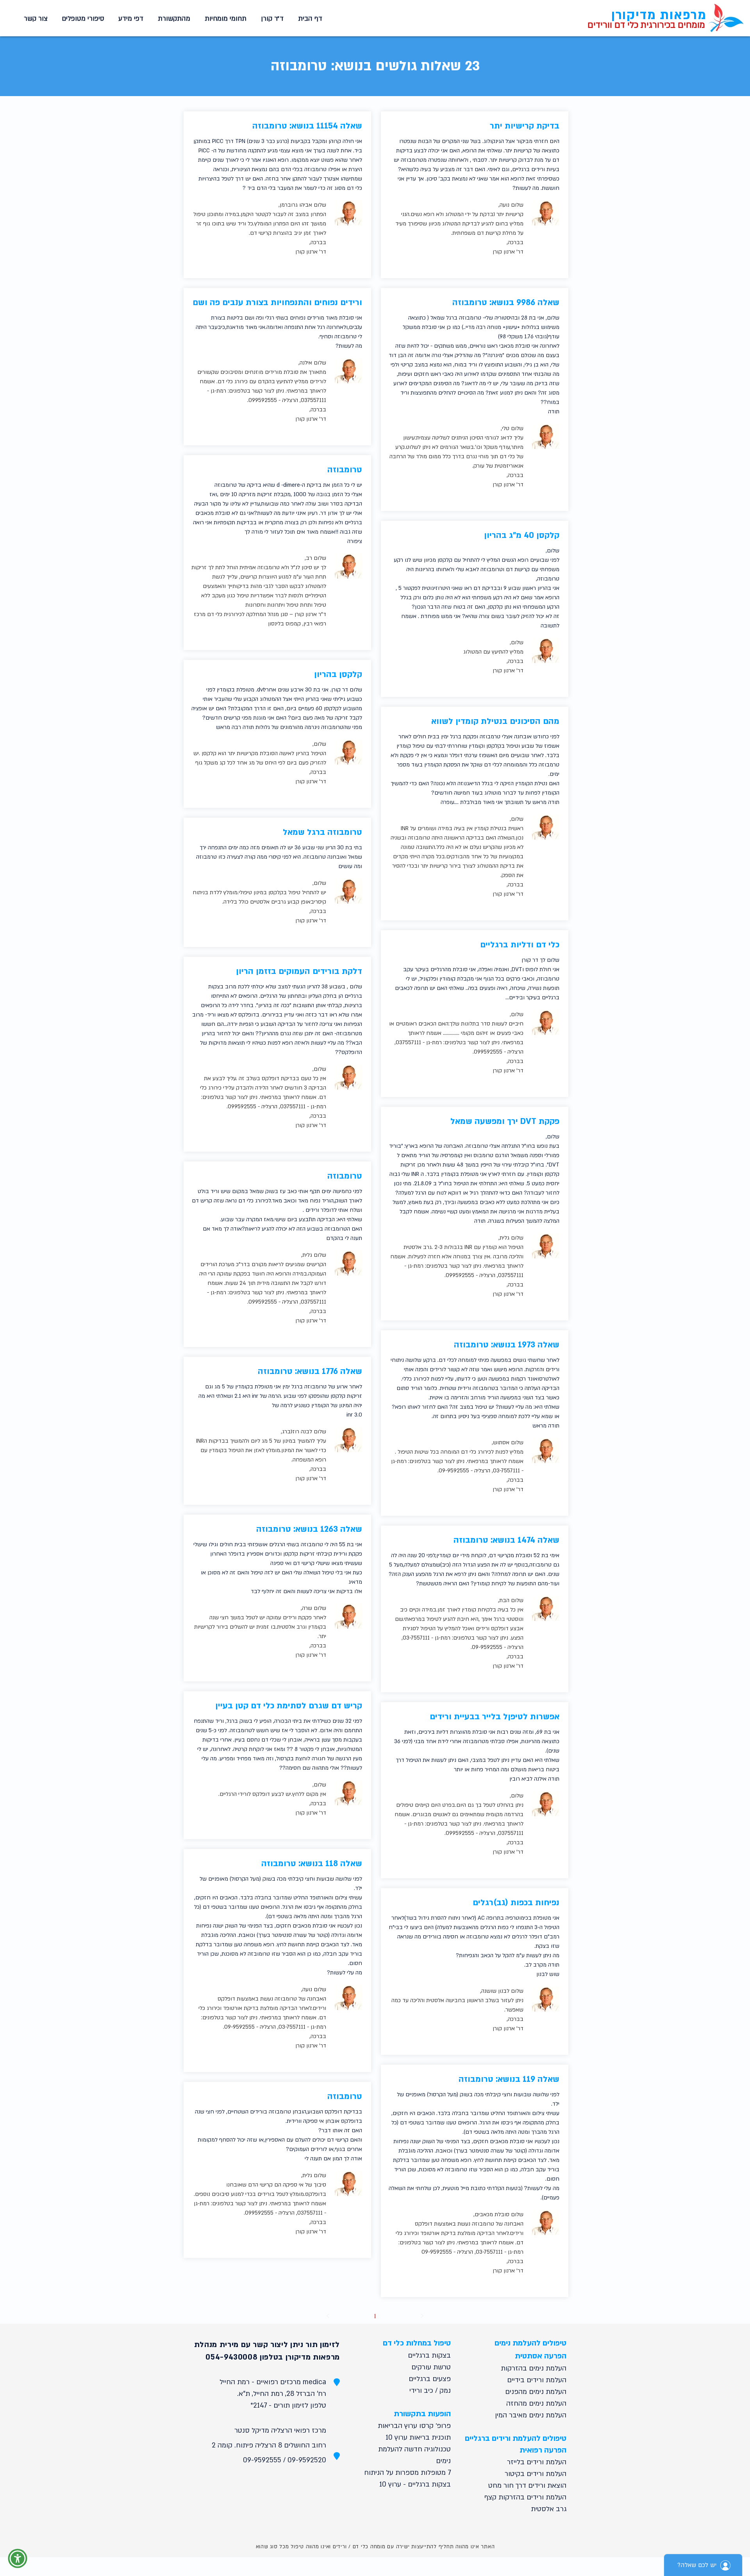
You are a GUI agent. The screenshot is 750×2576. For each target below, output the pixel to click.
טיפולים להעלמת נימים (530, 2343)
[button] (224, 19)
